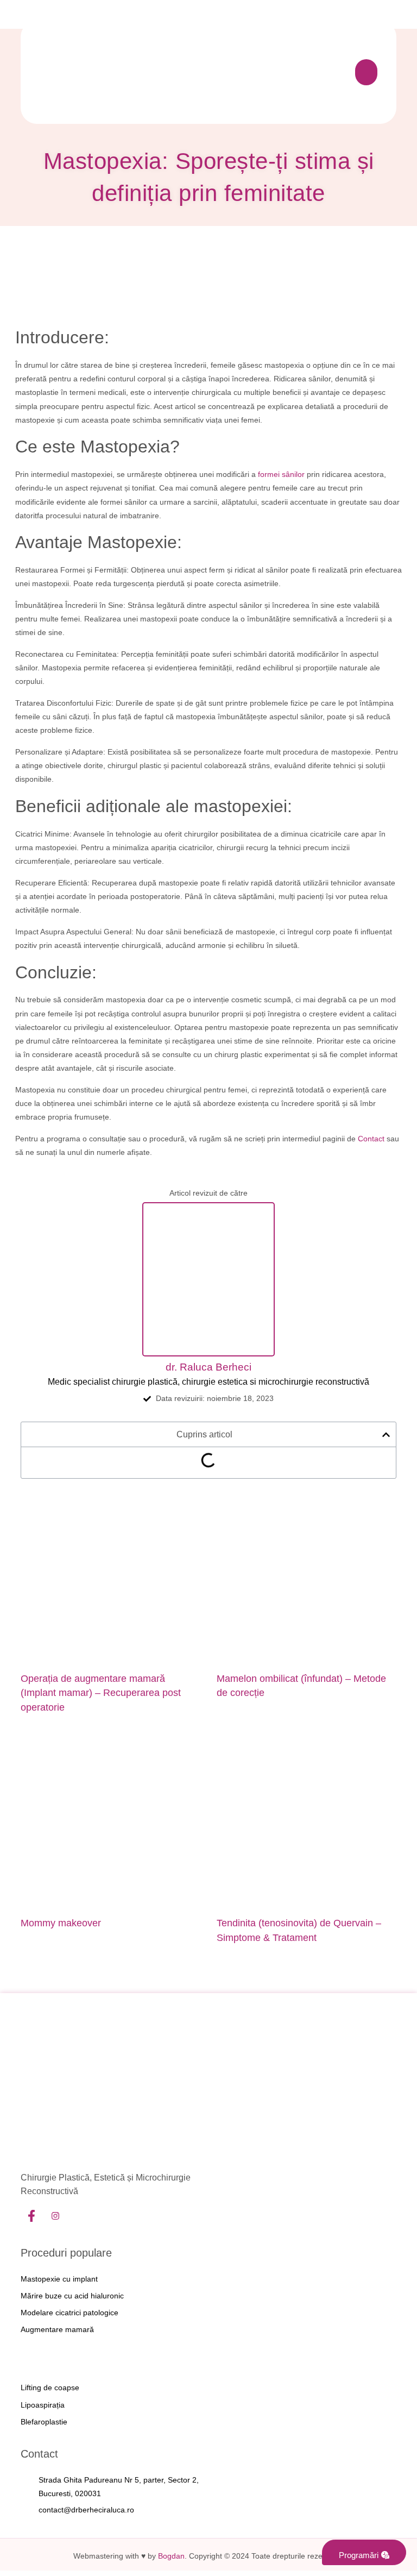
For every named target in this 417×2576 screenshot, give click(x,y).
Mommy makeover (61, 1923)
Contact (371, 1139)
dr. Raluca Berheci (208, 1367)
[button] (366, 72)
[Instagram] (55, 2217)
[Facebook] (31, 2217)
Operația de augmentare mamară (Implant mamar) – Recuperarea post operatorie (101, 1693)
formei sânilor (281, 474)
